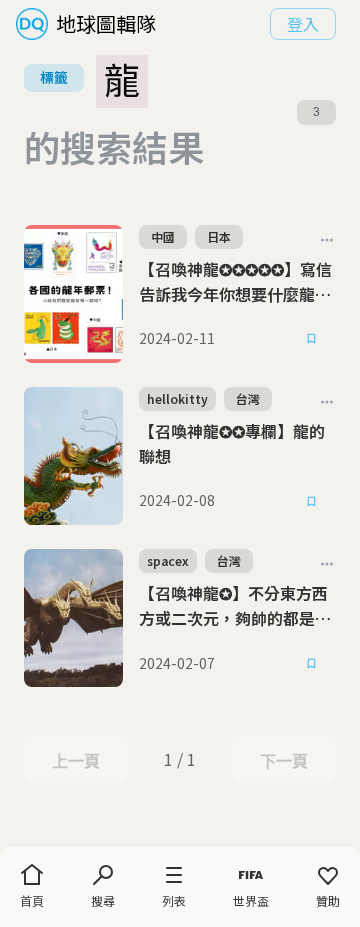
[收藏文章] (312, 339)
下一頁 (283, 761)
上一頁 (75, 761)
